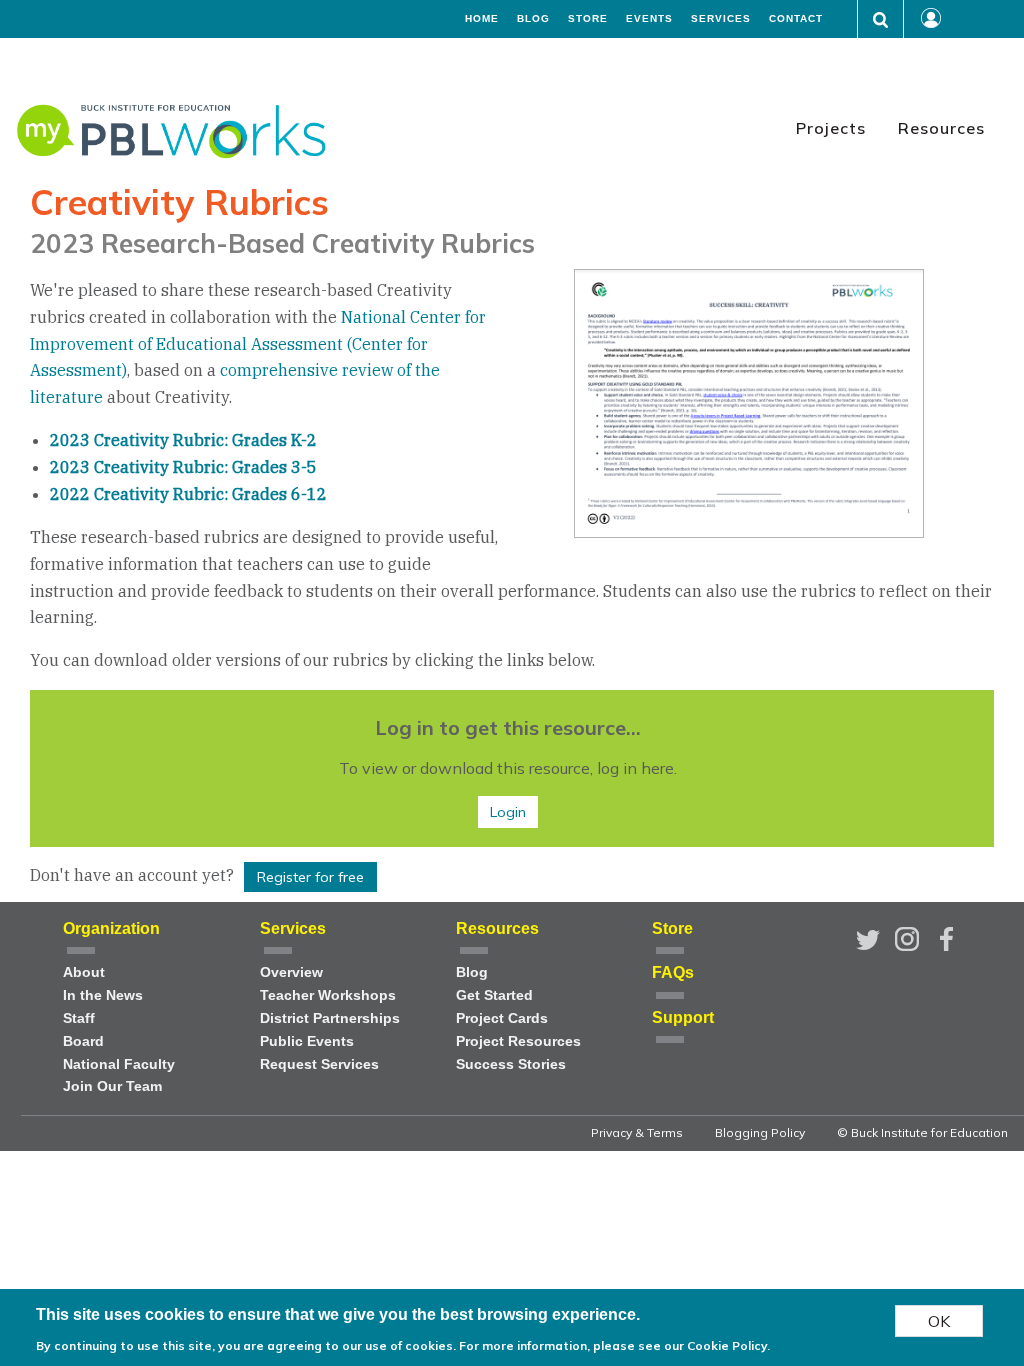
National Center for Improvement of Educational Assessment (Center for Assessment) (258, 344)
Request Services (319, 1064)
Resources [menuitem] (941, 128)
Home (482, 19)
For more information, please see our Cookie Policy (613, 1345)
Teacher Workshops (328, 995)
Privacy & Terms (637, 1132)
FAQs (673, 972)
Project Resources (518, 1041)
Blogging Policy (760, 1132)
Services (721, 19)
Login (508, 812)
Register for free (310, 877)
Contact (796, 19)
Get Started (494, 995)
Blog (533, 19)
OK (939, 1321)
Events (649, 19)
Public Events (307, 1041)
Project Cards (502, 1018)
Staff (79, 1018)
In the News (103, 995)
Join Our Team (112, 1086)
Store (588, 19)
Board (83, 1041)
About (84, 972)
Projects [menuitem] (831, 128)
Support (683, 1017)
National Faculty (119, 1064)
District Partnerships (330, 1018)
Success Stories (511, 1064)
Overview (291, 972)
